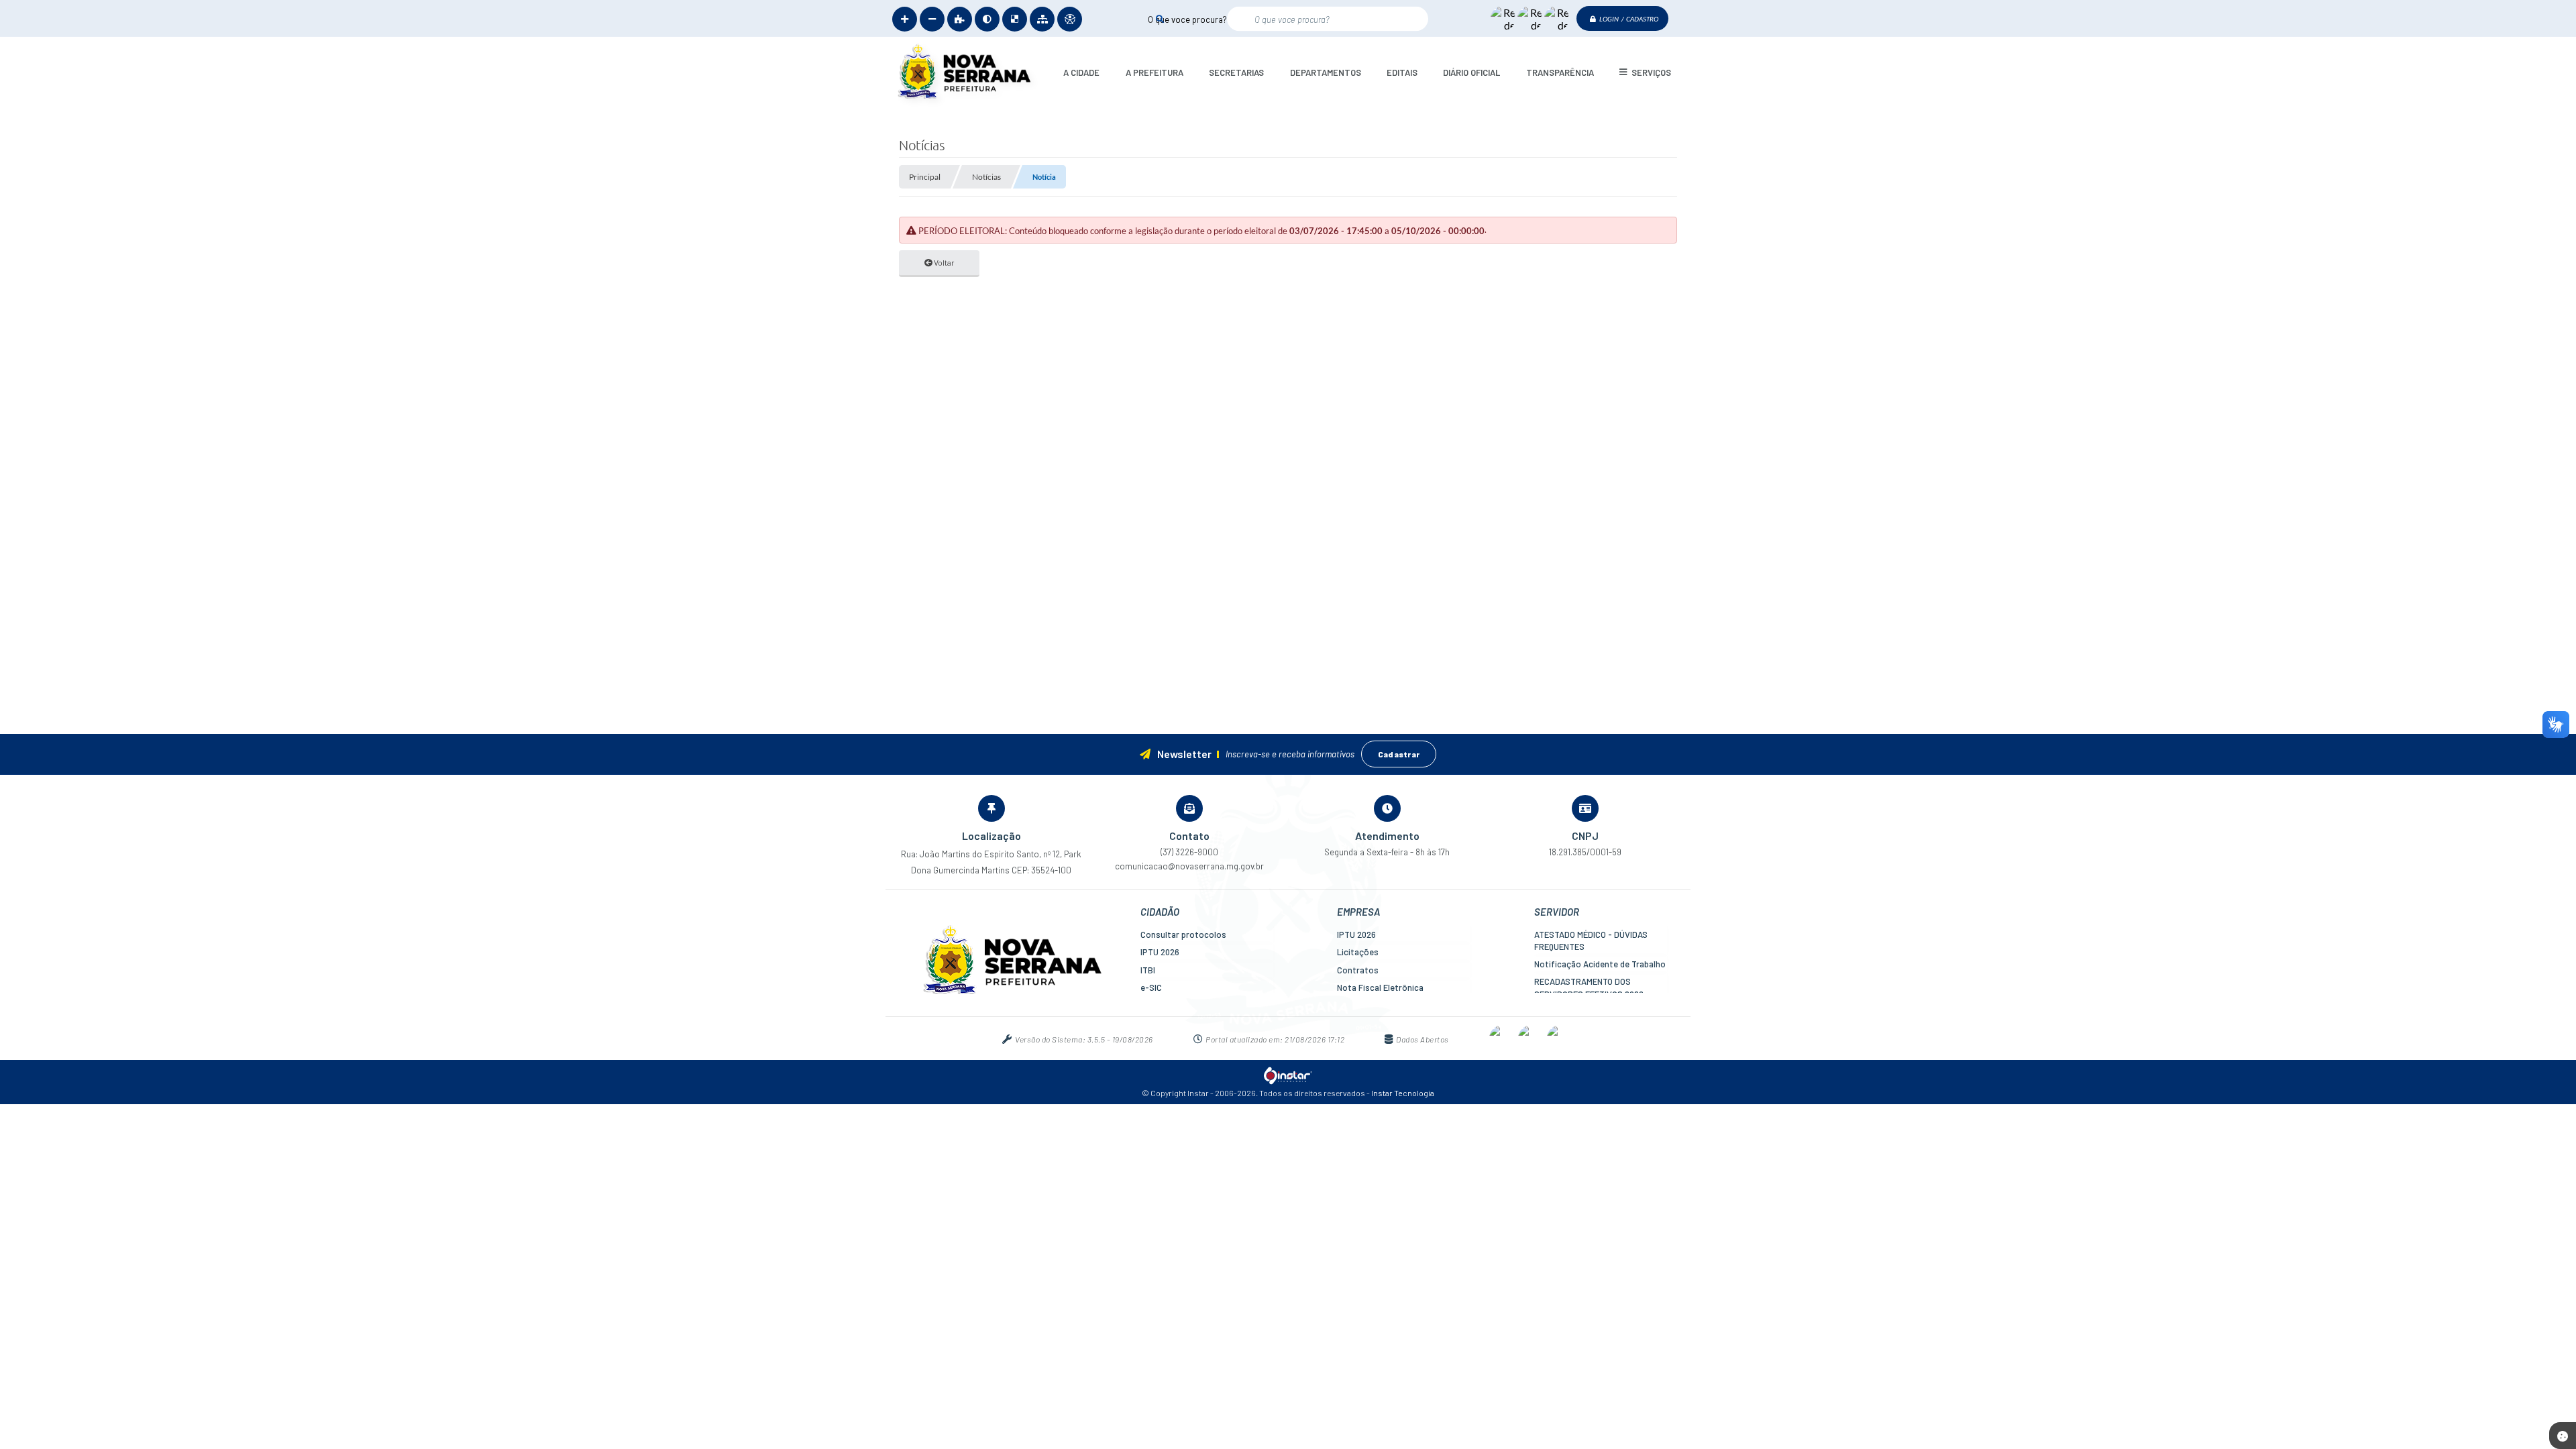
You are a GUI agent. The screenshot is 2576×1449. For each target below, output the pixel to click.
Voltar (944, 262)
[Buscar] (1160, 18)
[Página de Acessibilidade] (1070, 19)
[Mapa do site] (1042, 19)
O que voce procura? (1187, 19)
